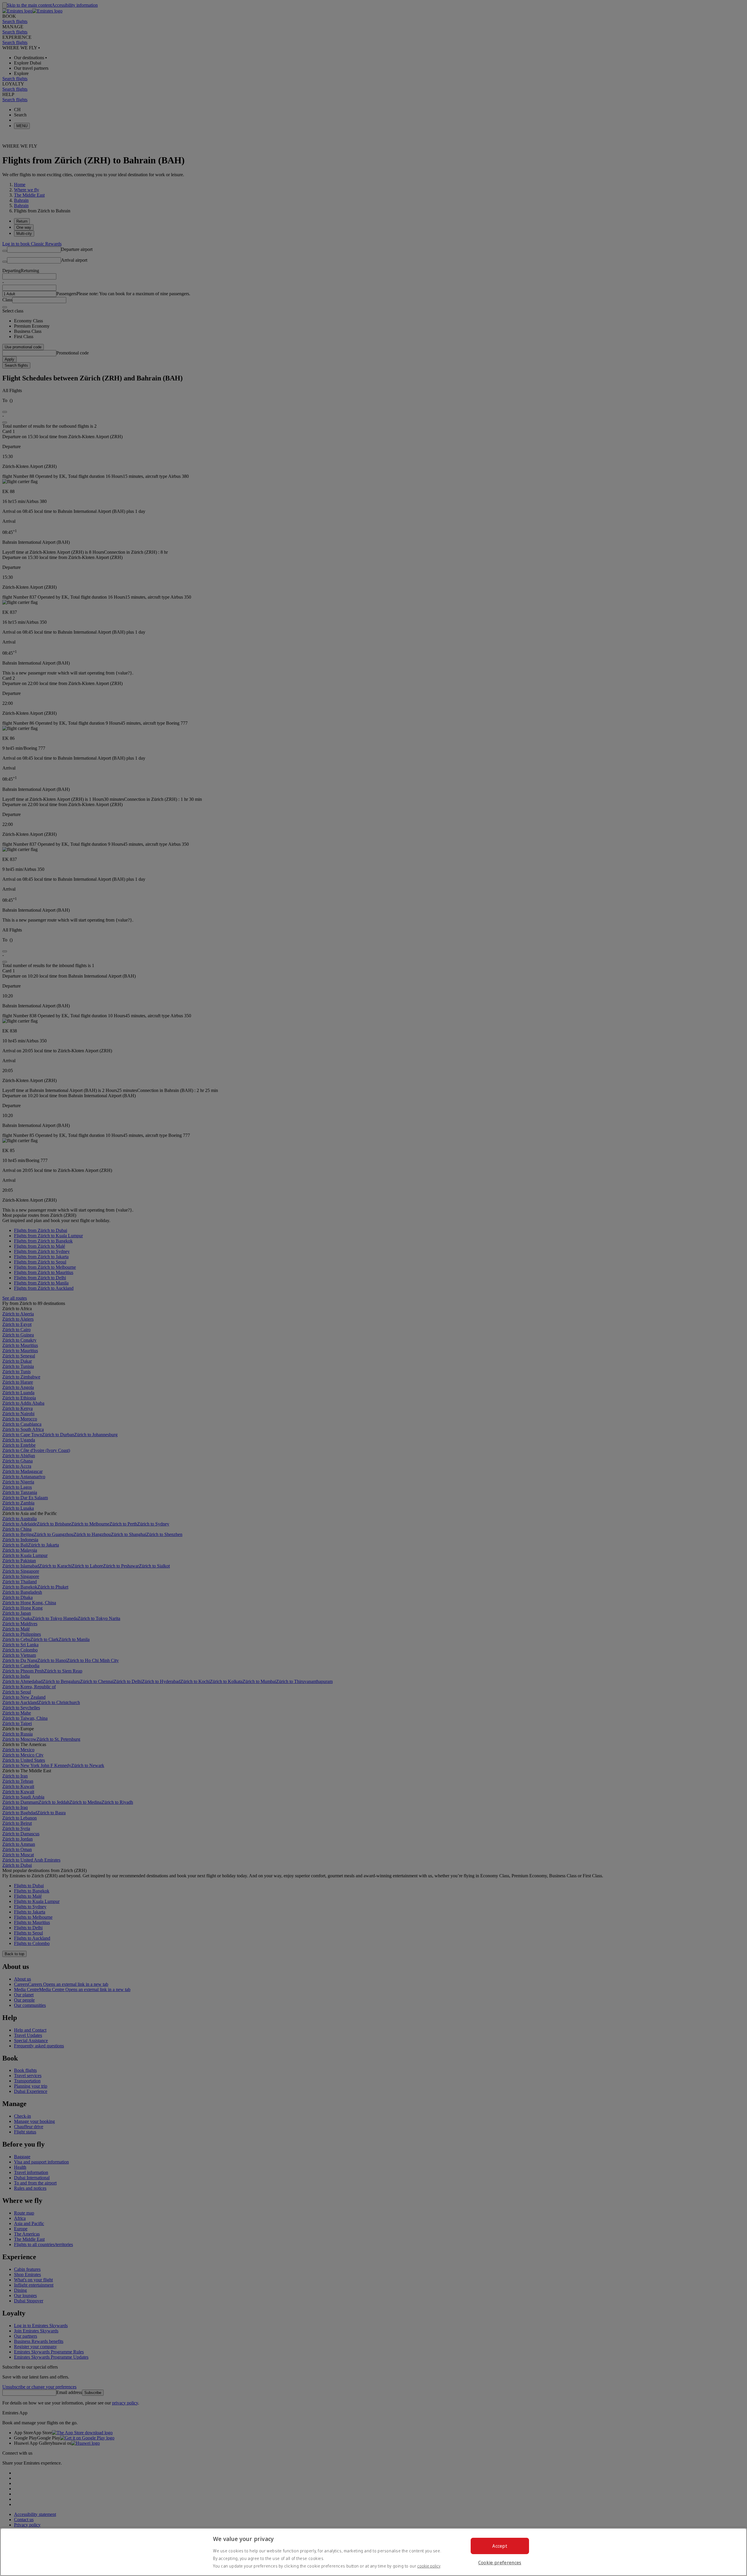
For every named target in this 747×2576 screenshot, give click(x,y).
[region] (373, 2552)
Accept (500, 2546)
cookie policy (429, 2566)
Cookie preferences (500, 2563)
